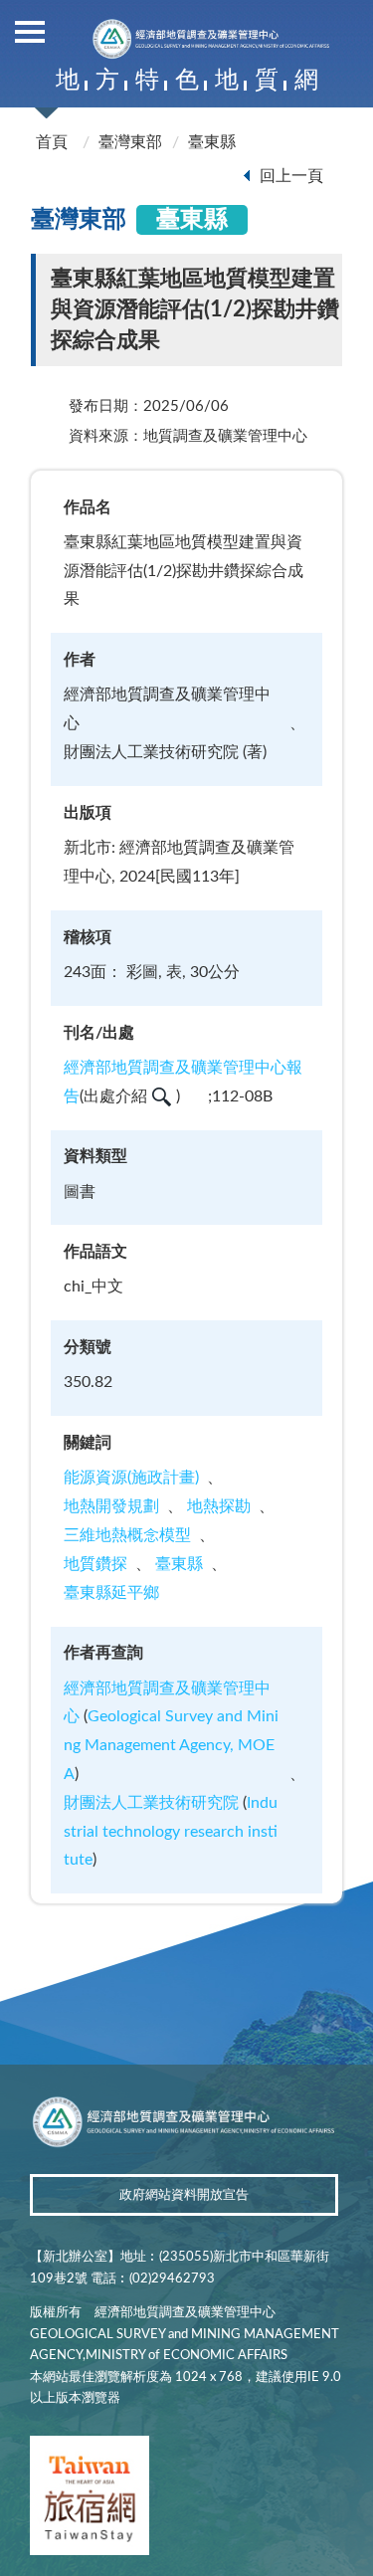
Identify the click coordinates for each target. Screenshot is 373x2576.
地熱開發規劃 (111, 1506)
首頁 (52, 142)
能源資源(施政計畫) (131, 1478)
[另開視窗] (90, 2499)
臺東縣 (212, 142)
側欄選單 (30, 30)
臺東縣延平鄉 (111, 1593)
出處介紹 (115, 1096)
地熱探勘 (219, 1506)
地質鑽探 (95, 1564)
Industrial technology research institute (171, 1832)
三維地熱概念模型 (127, 1535)
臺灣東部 (130, 142)
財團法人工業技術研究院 (151, 1803)
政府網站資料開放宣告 (184, 2195)
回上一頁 (291, 176)
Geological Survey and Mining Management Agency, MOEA (171, 1745)
